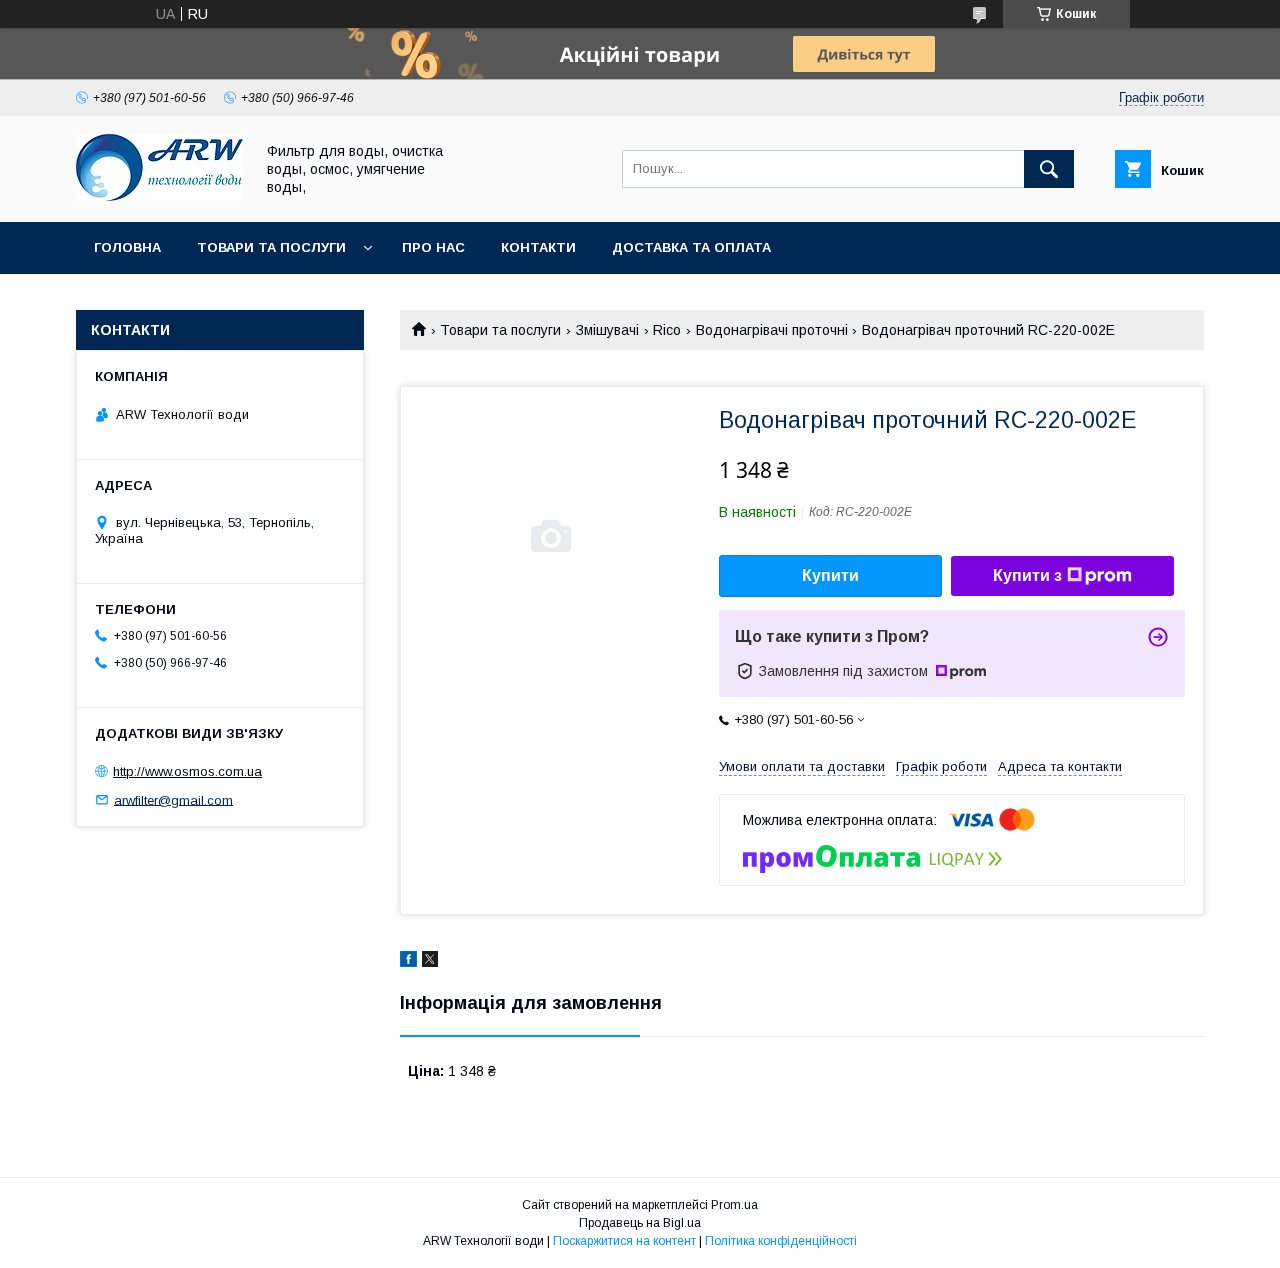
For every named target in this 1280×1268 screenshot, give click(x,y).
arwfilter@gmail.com (173, 799)
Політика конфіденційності (781, 1241)
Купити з (1027, 575)
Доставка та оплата (691, 247)
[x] (430, 962)
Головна (127, 247)
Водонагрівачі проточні (772, 330)
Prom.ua (734, 1205)
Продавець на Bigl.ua (640, 1223)
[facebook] (408, 962)
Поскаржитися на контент (624, 1241)
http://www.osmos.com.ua (187, 771)
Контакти (538, 247)
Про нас (433, 247)
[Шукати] (1049, 169)
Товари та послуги (271, 247)
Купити (830, 575)
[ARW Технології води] (159, 196)
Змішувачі (607, 330)
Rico (667, 330)
